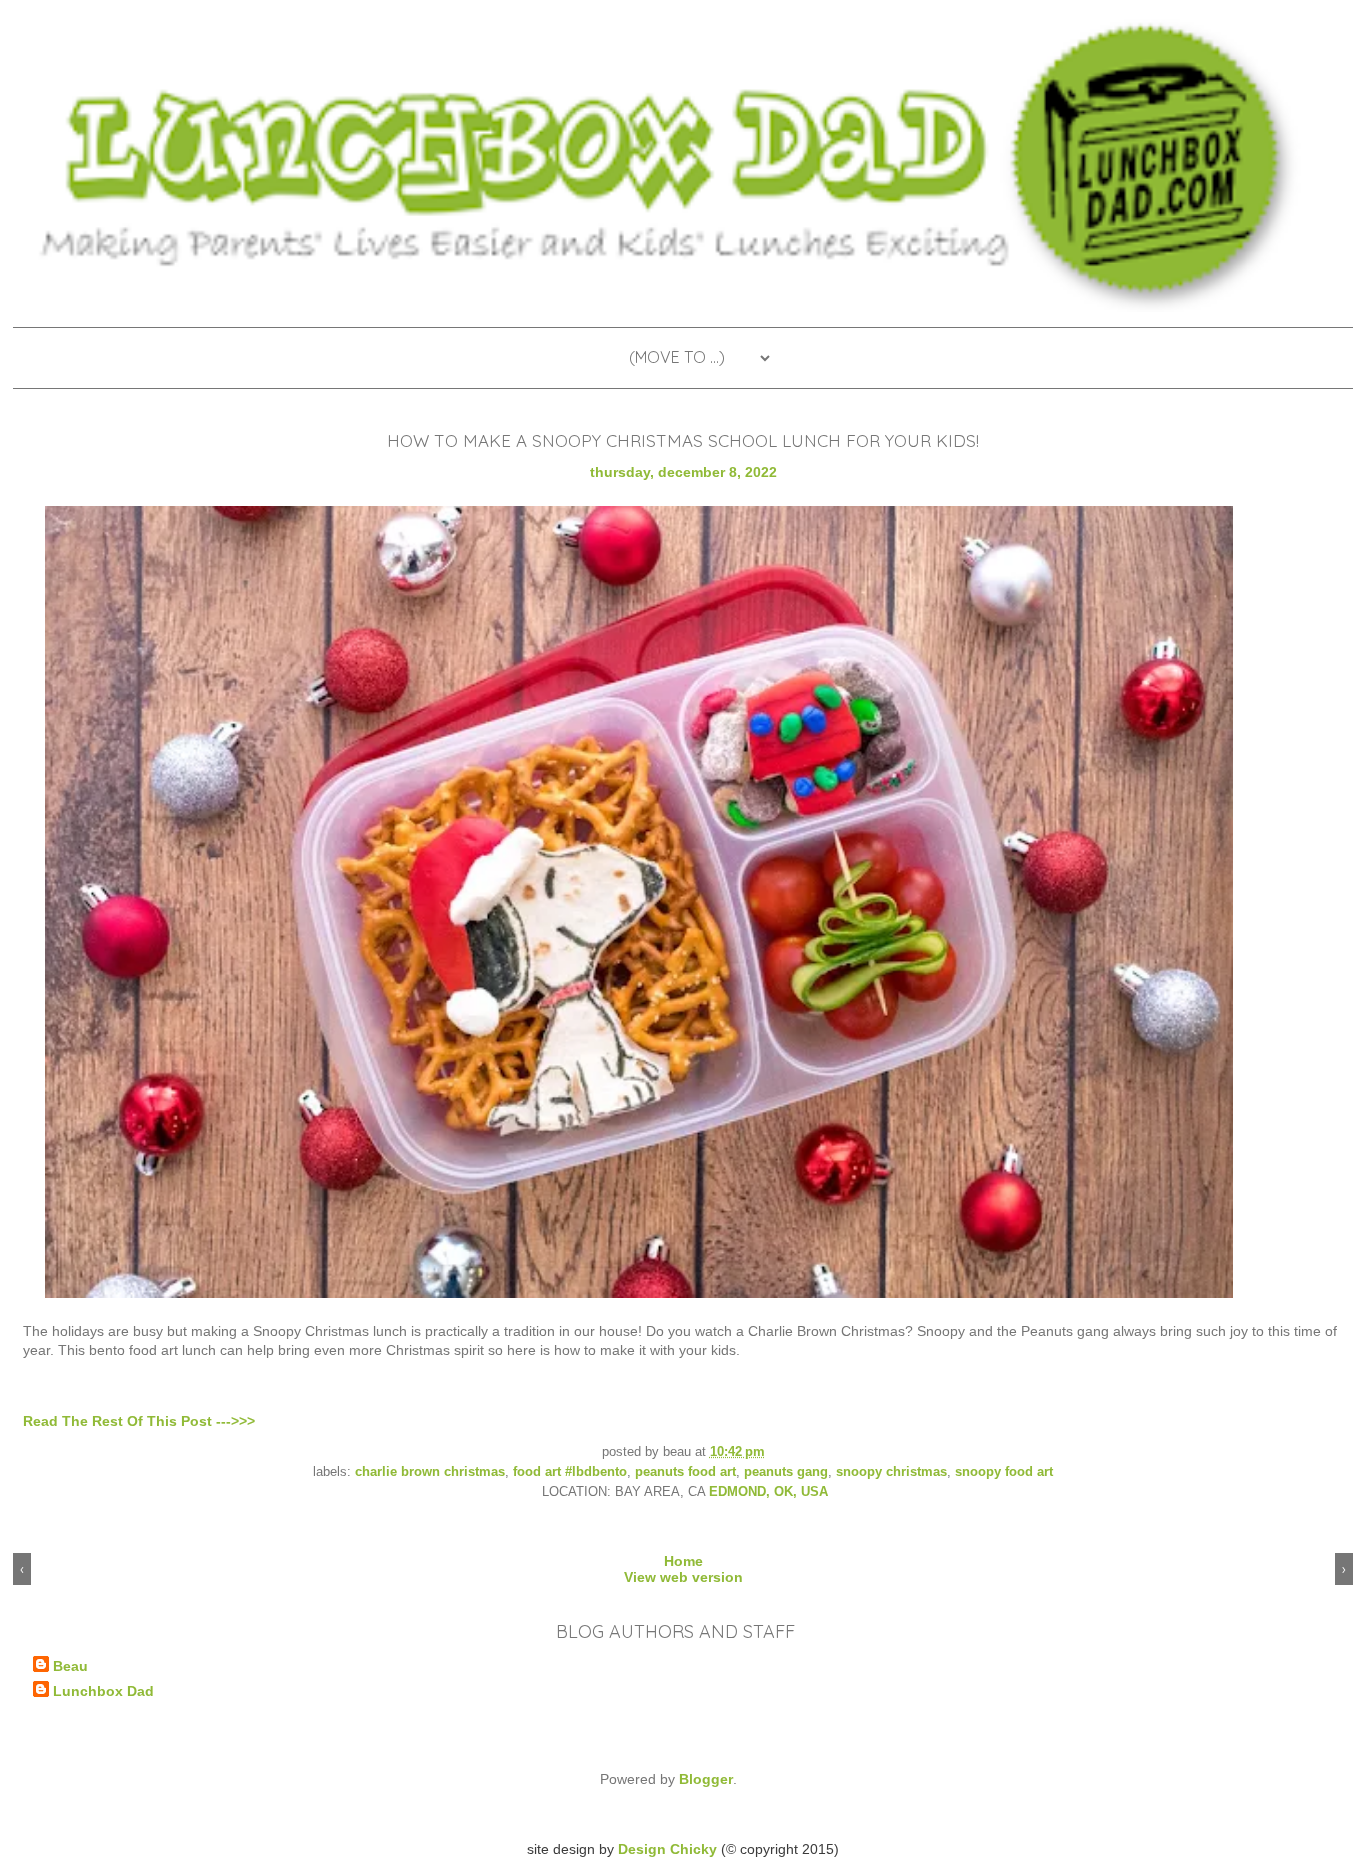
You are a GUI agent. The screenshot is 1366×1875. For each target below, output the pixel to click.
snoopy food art (1004, 1472)
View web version (683, 1577)
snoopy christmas (891, 1472)
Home (683, 1561)
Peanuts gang (786, 1472)
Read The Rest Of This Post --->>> (139, 1421)
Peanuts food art (685, 1472)
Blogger (706, 1779)
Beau (70, 1666)
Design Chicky (667, 1849)
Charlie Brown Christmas (430, 1472)
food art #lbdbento (570, 1472)
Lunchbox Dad (103, 1691)
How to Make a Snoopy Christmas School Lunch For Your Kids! (683, 440)
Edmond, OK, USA (768, 1492)
